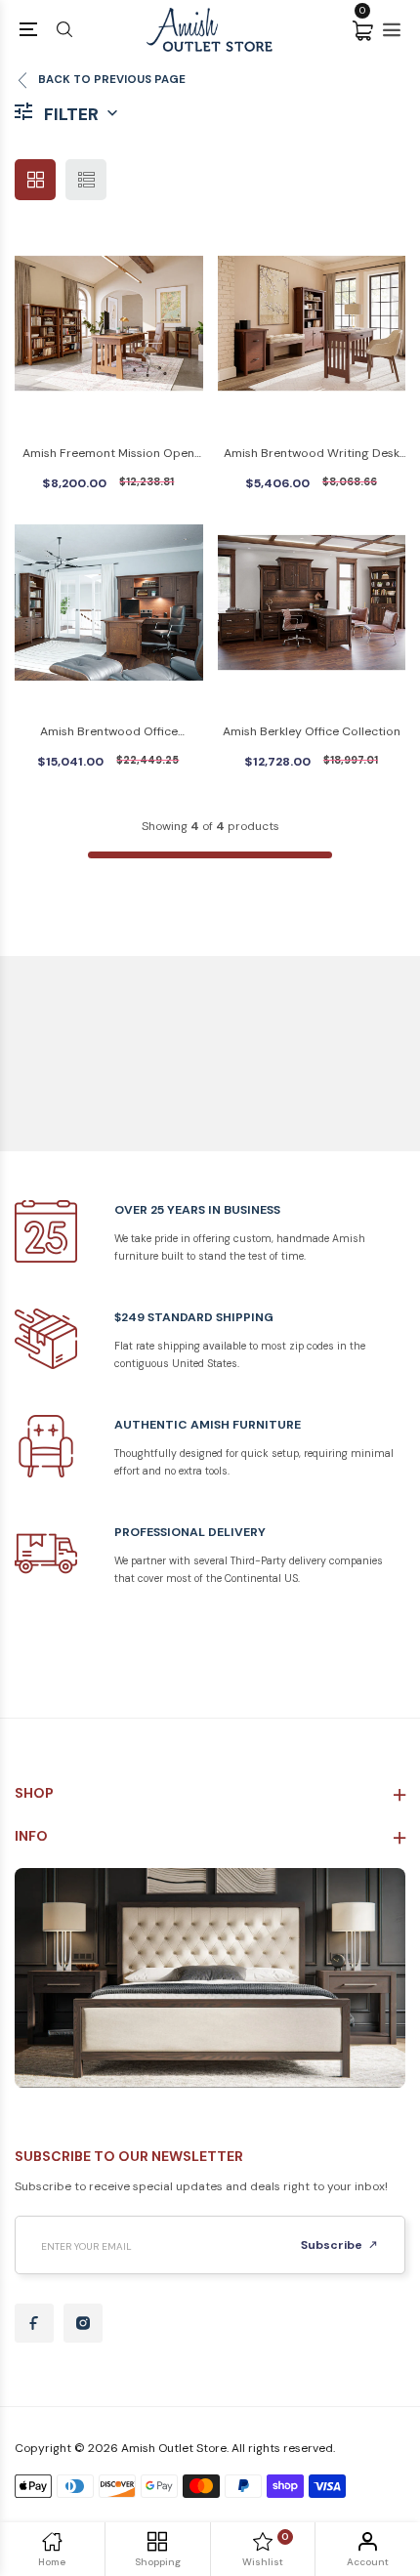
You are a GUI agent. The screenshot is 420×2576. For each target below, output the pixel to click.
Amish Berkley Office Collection (312, 731)
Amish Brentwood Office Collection (109, 733)
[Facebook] (34, 2323)
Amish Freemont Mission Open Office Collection (108, 455)
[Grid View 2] (35, 180)
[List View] (86, 180)
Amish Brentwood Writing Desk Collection (312, 455)
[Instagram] (83, 2323)
